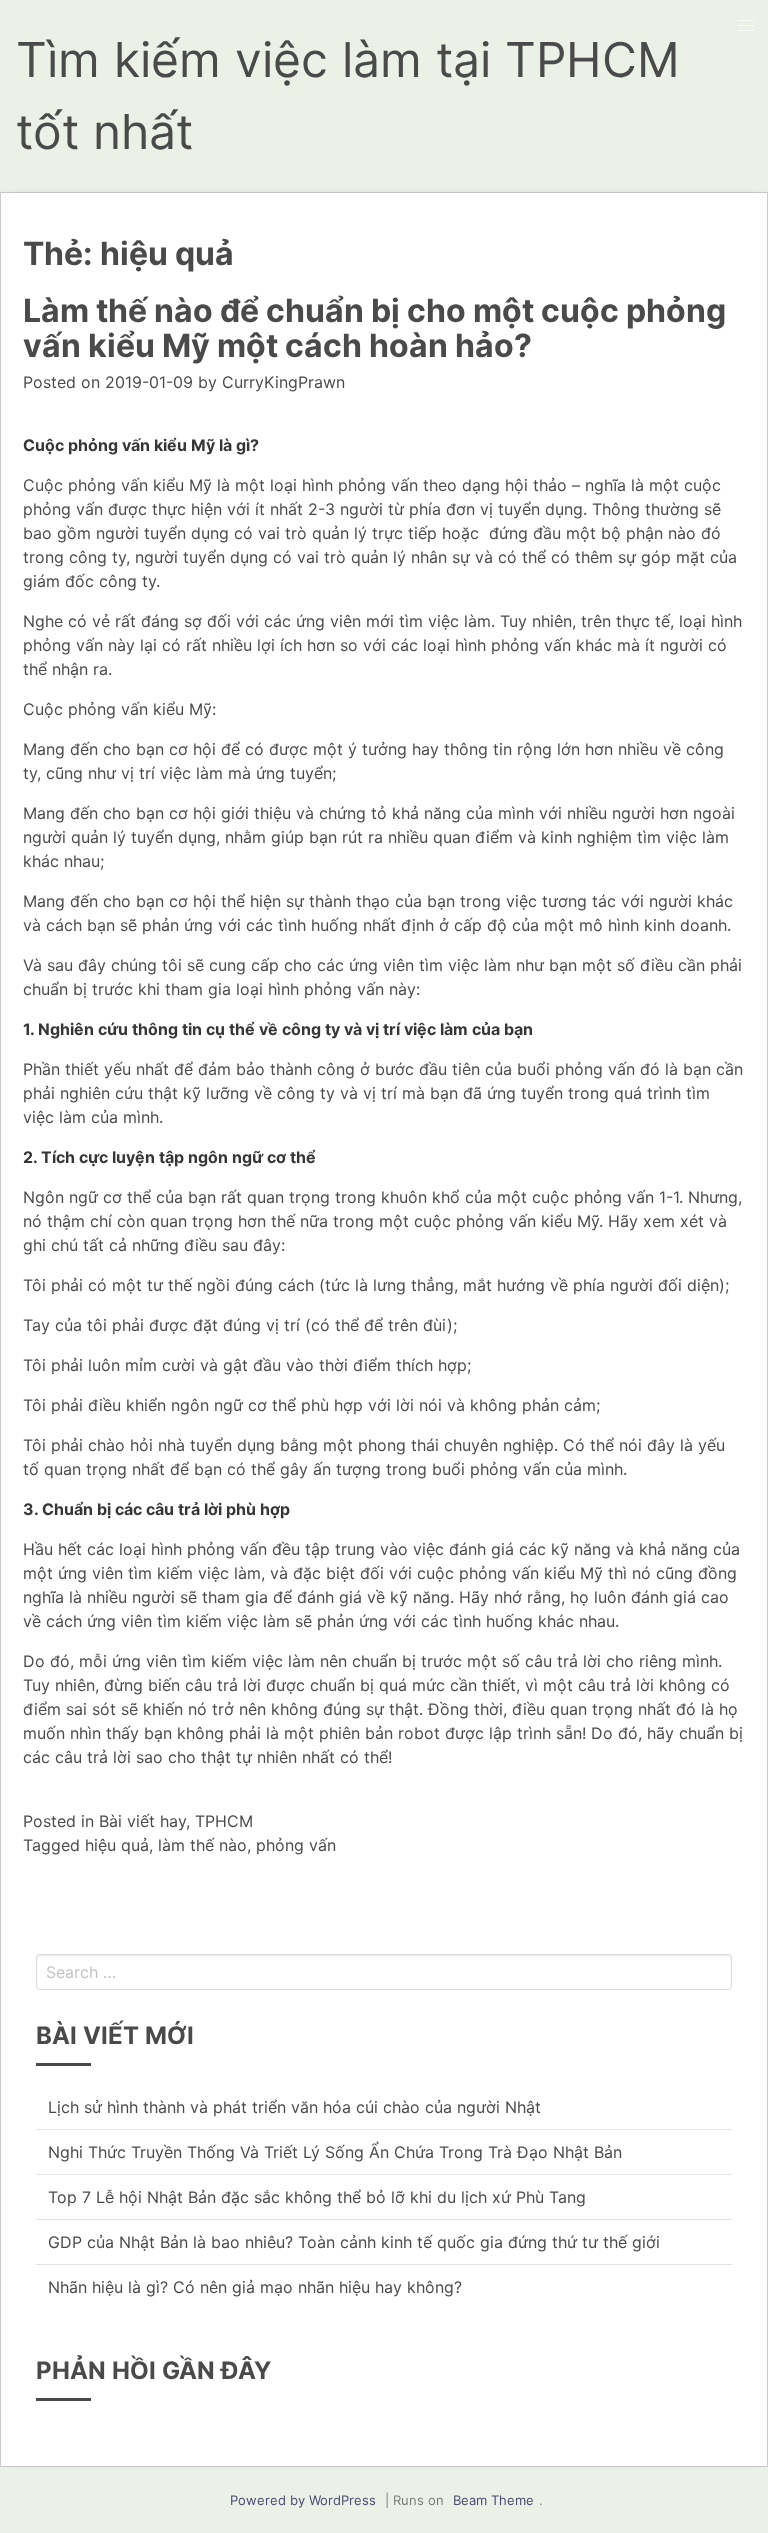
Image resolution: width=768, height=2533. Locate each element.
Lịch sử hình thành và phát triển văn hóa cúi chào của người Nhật (294, 2107)
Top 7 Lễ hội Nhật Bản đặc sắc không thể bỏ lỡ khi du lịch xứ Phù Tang (317, 2197)
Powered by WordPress (303, 2500)
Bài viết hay (142, 1821)
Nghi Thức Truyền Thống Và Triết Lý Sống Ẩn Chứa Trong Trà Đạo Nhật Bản (335, 2152)
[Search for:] (384, 1972)
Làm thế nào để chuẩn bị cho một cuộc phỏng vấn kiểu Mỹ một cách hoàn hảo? (374, 328)
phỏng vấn (296, 1845)
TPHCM (224, 1821)
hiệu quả (117, 1845)
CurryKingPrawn (283, 382)
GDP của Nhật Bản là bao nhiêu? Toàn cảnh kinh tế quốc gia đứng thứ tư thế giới (354, 2242)
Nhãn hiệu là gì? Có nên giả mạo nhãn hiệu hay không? (255, 2287)
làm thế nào (202, 1845)
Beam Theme (493, 2500)
